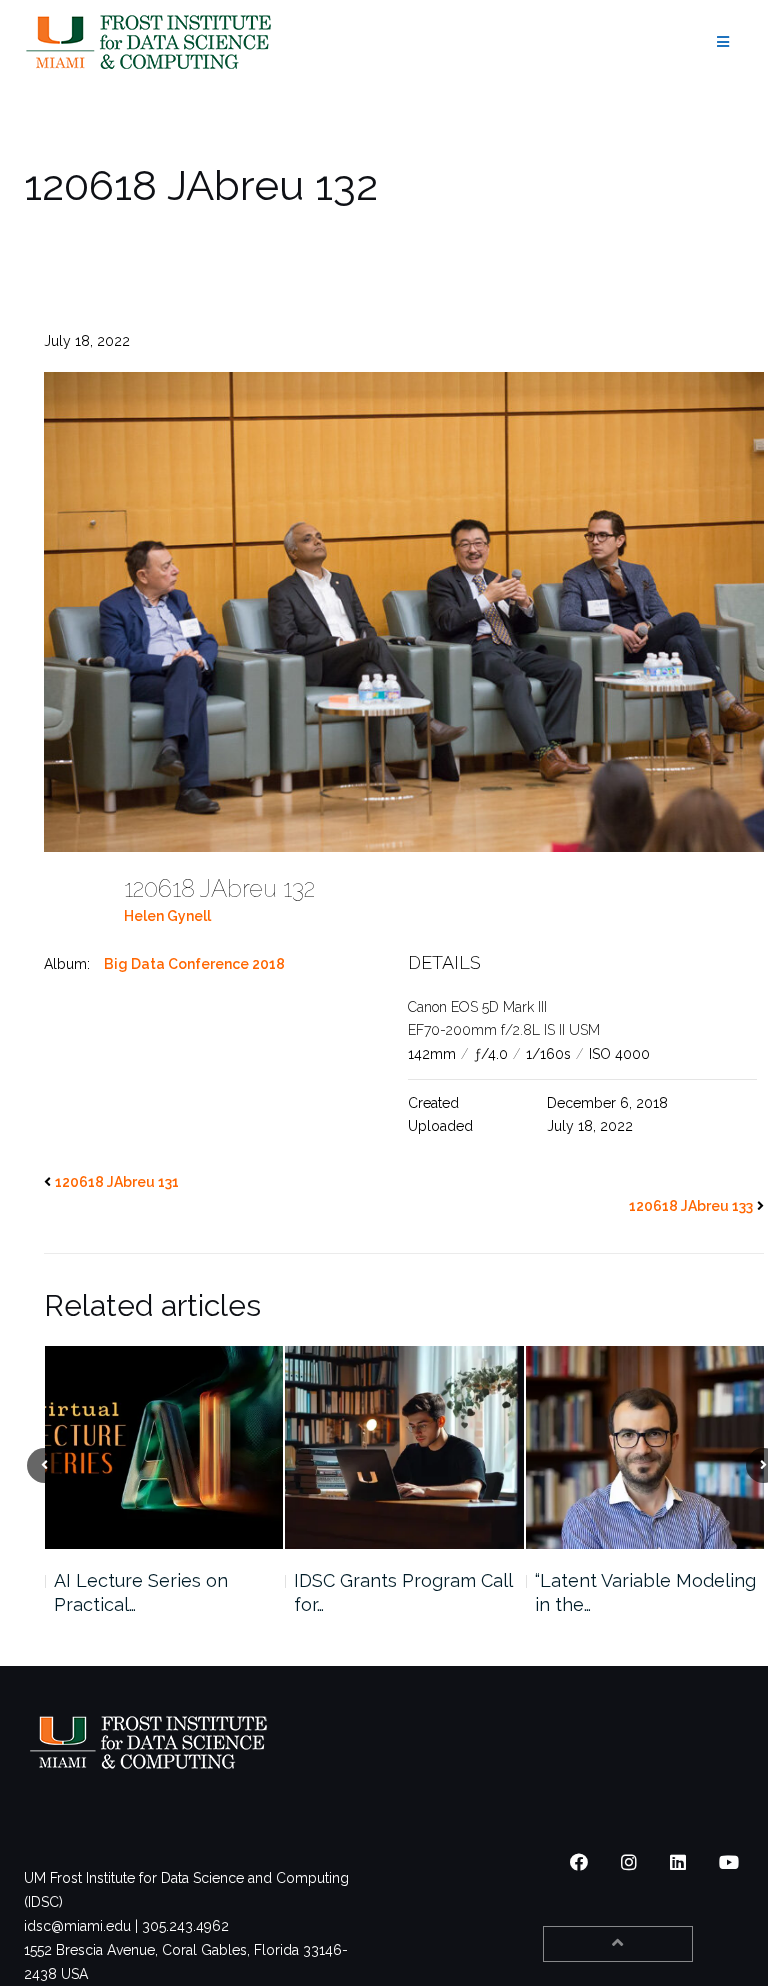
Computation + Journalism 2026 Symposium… (645, 1592)
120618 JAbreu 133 (691, 1206)
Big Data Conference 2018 (194, 964)
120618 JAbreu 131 (117, 1182)
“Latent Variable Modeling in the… (404, 1592)
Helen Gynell (167, 916)
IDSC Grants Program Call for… (162, 1592)
